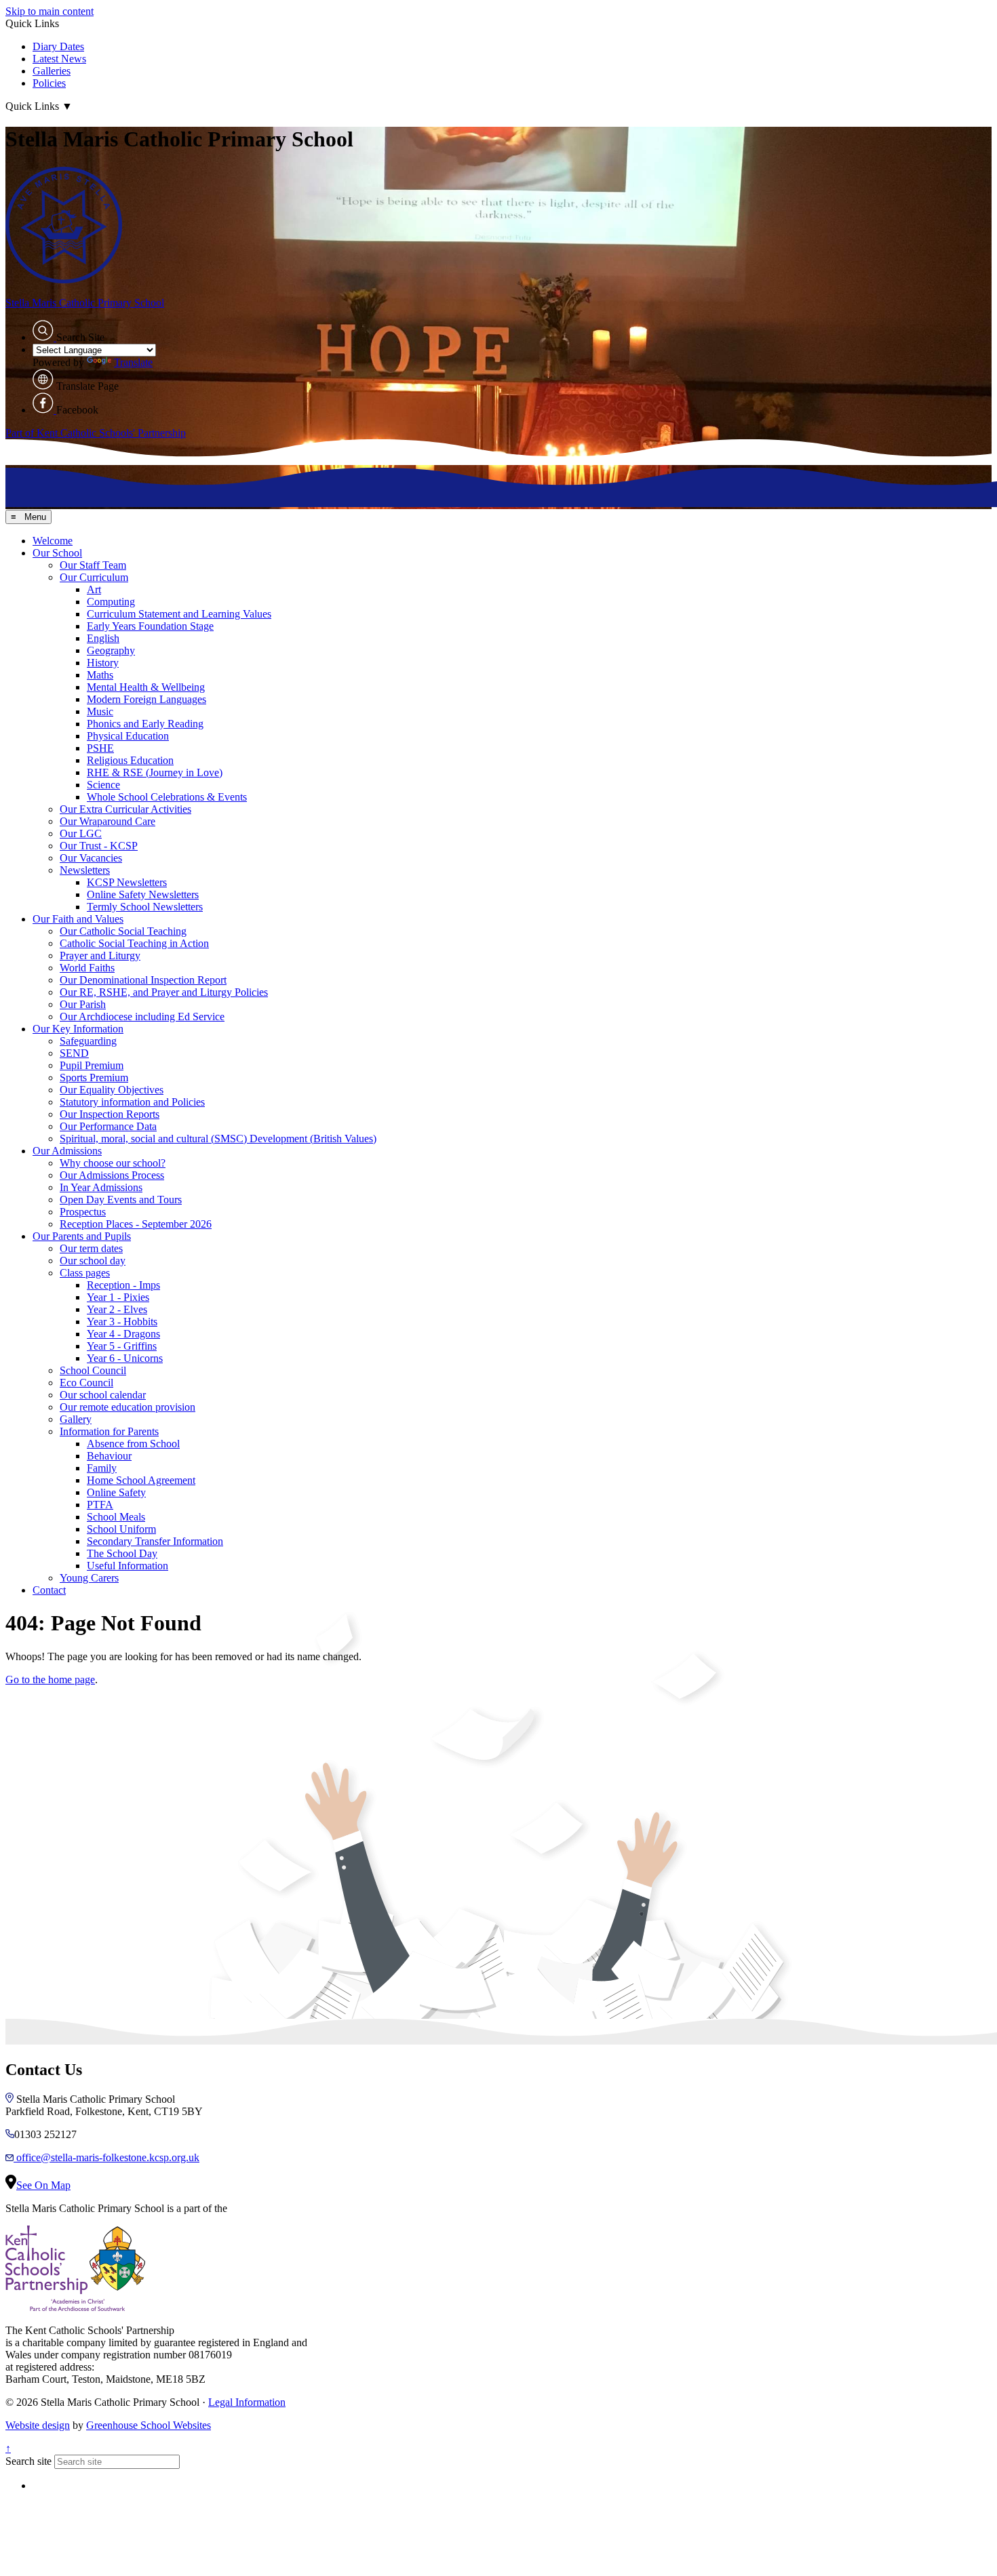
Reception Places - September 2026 (136, 1224)
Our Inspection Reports (110, 1114)
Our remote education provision (128, 1407)
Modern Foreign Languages (146, 699)
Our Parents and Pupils (82, 1236)
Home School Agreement (141, 1480)
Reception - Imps (123, 1285)
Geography (111, 650)
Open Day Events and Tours (121, 1200)
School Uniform (121, 1529)
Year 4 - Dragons (123, 1334)
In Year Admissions (101, 1187)
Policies (49, 83)
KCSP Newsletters (127, 882)
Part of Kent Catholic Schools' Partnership (96, 433)
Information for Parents (109, 1431)
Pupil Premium (92, 1065)
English (103, 638)
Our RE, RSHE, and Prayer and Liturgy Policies (164, 992)
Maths (100, 675)
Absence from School (133, 1444)
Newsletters (85, 870)
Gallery (76, 1419)
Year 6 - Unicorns (125, 1358)
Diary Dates (58, 46)
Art (94, 589)
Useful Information (128, 1566)
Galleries (52, 71)
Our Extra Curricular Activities (125, 809)
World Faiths (87, 968)
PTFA (100, 1505)
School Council (93, 1370)
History (103, 663)
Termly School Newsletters (145, 907)
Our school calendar (103, 1395)
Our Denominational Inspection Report (143, 980)
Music (100, 711)
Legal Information (247, 2402)
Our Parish (83, 1004)
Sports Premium (94, 1078)
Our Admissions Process (112, 1175)
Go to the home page (50, 1679)
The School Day (122, 1553)
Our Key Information (78, 1029)
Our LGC (81, 833)
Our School (57, 553)
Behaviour (109, 1456)
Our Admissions (67, 1151)
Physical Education (128, 736)
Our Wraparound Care (107, 821)
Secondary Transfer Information (155, 1541)
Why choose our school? (113, 1163)
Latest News (59, 59)
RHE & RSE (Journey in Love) (155, 772)
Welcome (53, 541)
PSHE (100, 748)
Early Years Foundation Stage (150, 626)
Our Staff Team (93, 565)
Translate (133, 362)
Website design (38, 2425)
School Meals (116, 1517)
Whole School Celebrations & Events (167, 797)
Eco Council (86, 1383)
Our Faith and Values (78, 919)
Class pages (85, 1273)
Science (103, 785)
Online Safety (116, 1492)
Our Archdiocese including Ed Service (142, 1017)
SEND (74, 1053)
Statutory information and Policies (132, 1102)
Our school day (93, 1261)
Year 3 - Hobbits (122, 1322)
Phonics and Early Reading (145, 724)
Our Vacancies (91, 858)
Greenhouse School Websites (149, 2425)
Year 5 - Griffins (122, 1346)
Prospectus (83, 1212)
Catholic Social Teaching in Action (134, 943)
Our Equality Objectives (112, 1090)
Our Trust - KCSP (99, 846)
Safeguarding (88, 1041)
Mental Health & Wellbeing (146, 687)
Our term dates (91, 1248)
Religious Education (130, 760)
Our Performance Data (108, 1126)
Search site (28, 2461)
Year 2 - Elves (117, 1309)
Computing (111, 602)
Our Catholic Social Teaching (123, 931)
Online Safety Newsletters (143, 894)
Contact (49, 1590)
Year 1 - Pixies (118, 1297)
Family (102, 1468)
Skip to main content (50, 11)
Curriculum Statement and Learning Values (179, 614)
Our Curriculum (94, 577)
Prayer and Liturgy (100, 955)
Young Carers (89, 1578)
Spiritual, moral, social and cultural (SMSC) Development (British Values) (218, 1139)
